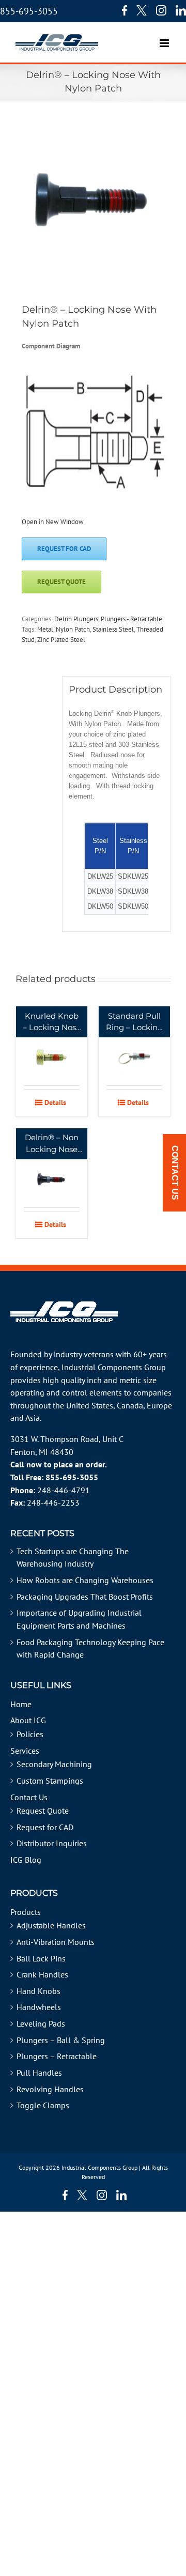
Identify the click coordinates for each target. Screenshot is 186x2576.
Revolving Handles (50, 2089)
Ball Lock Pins (41, 1958)
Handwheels (39, 2007)
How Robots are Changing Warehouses (85, 1580)
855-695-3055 (29, 11)
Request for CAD (45, 1827)
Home (21, 1704)
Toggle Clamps (43, 2105)
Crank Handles (42, 1974)
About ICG (28, 1720)
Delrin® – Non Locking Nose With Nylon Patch (52, 1144)
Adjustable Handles (51, 1925)
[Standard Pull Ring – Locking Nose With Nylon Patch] (134, 1046)
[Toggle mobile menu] (165, 38)
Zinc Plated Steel (61, 640)
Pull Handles (39, 2073)
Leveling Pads (41, 2023)
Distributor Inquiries (52, 1843)
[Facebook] (122, 10)
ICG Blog (26, 1860)
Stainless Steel (113, 629)
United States (90, 1405)
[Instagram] (161, 10)
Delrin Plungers (76, 619)
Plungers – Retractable (57, 2056)
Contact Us (29, 1797)
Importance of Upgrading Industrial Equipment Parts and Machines (79, 1619)
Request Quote (43, 1811)
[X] (142, 10)
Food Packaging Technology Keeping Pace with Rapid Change (90, 1649)
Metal (45, 629)
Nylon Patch (73, 629)
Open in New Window (53, 522)
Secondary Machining (54, 1764)
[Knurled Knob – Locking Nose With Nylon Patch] (52, 1046)
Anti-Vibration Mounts (56, 1942)
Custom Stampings (50, 1781)
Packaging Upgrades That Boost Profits (85, 1597)
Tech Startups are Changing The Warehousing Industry (73, 1558)
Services (25, 1751)
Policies (30, 1734)
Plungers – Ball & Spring (61, 2040)
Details (55, 1102)
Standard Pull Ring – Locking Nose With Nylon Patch (134, 1022)
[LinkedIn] (181, 10)
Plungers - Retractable (131, 619)
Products (26, 1912)
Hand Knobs (38, 1991)
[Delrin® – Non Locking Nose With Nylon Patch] (52, 1168)
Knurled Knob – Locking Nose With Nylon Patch (52, 1022)
